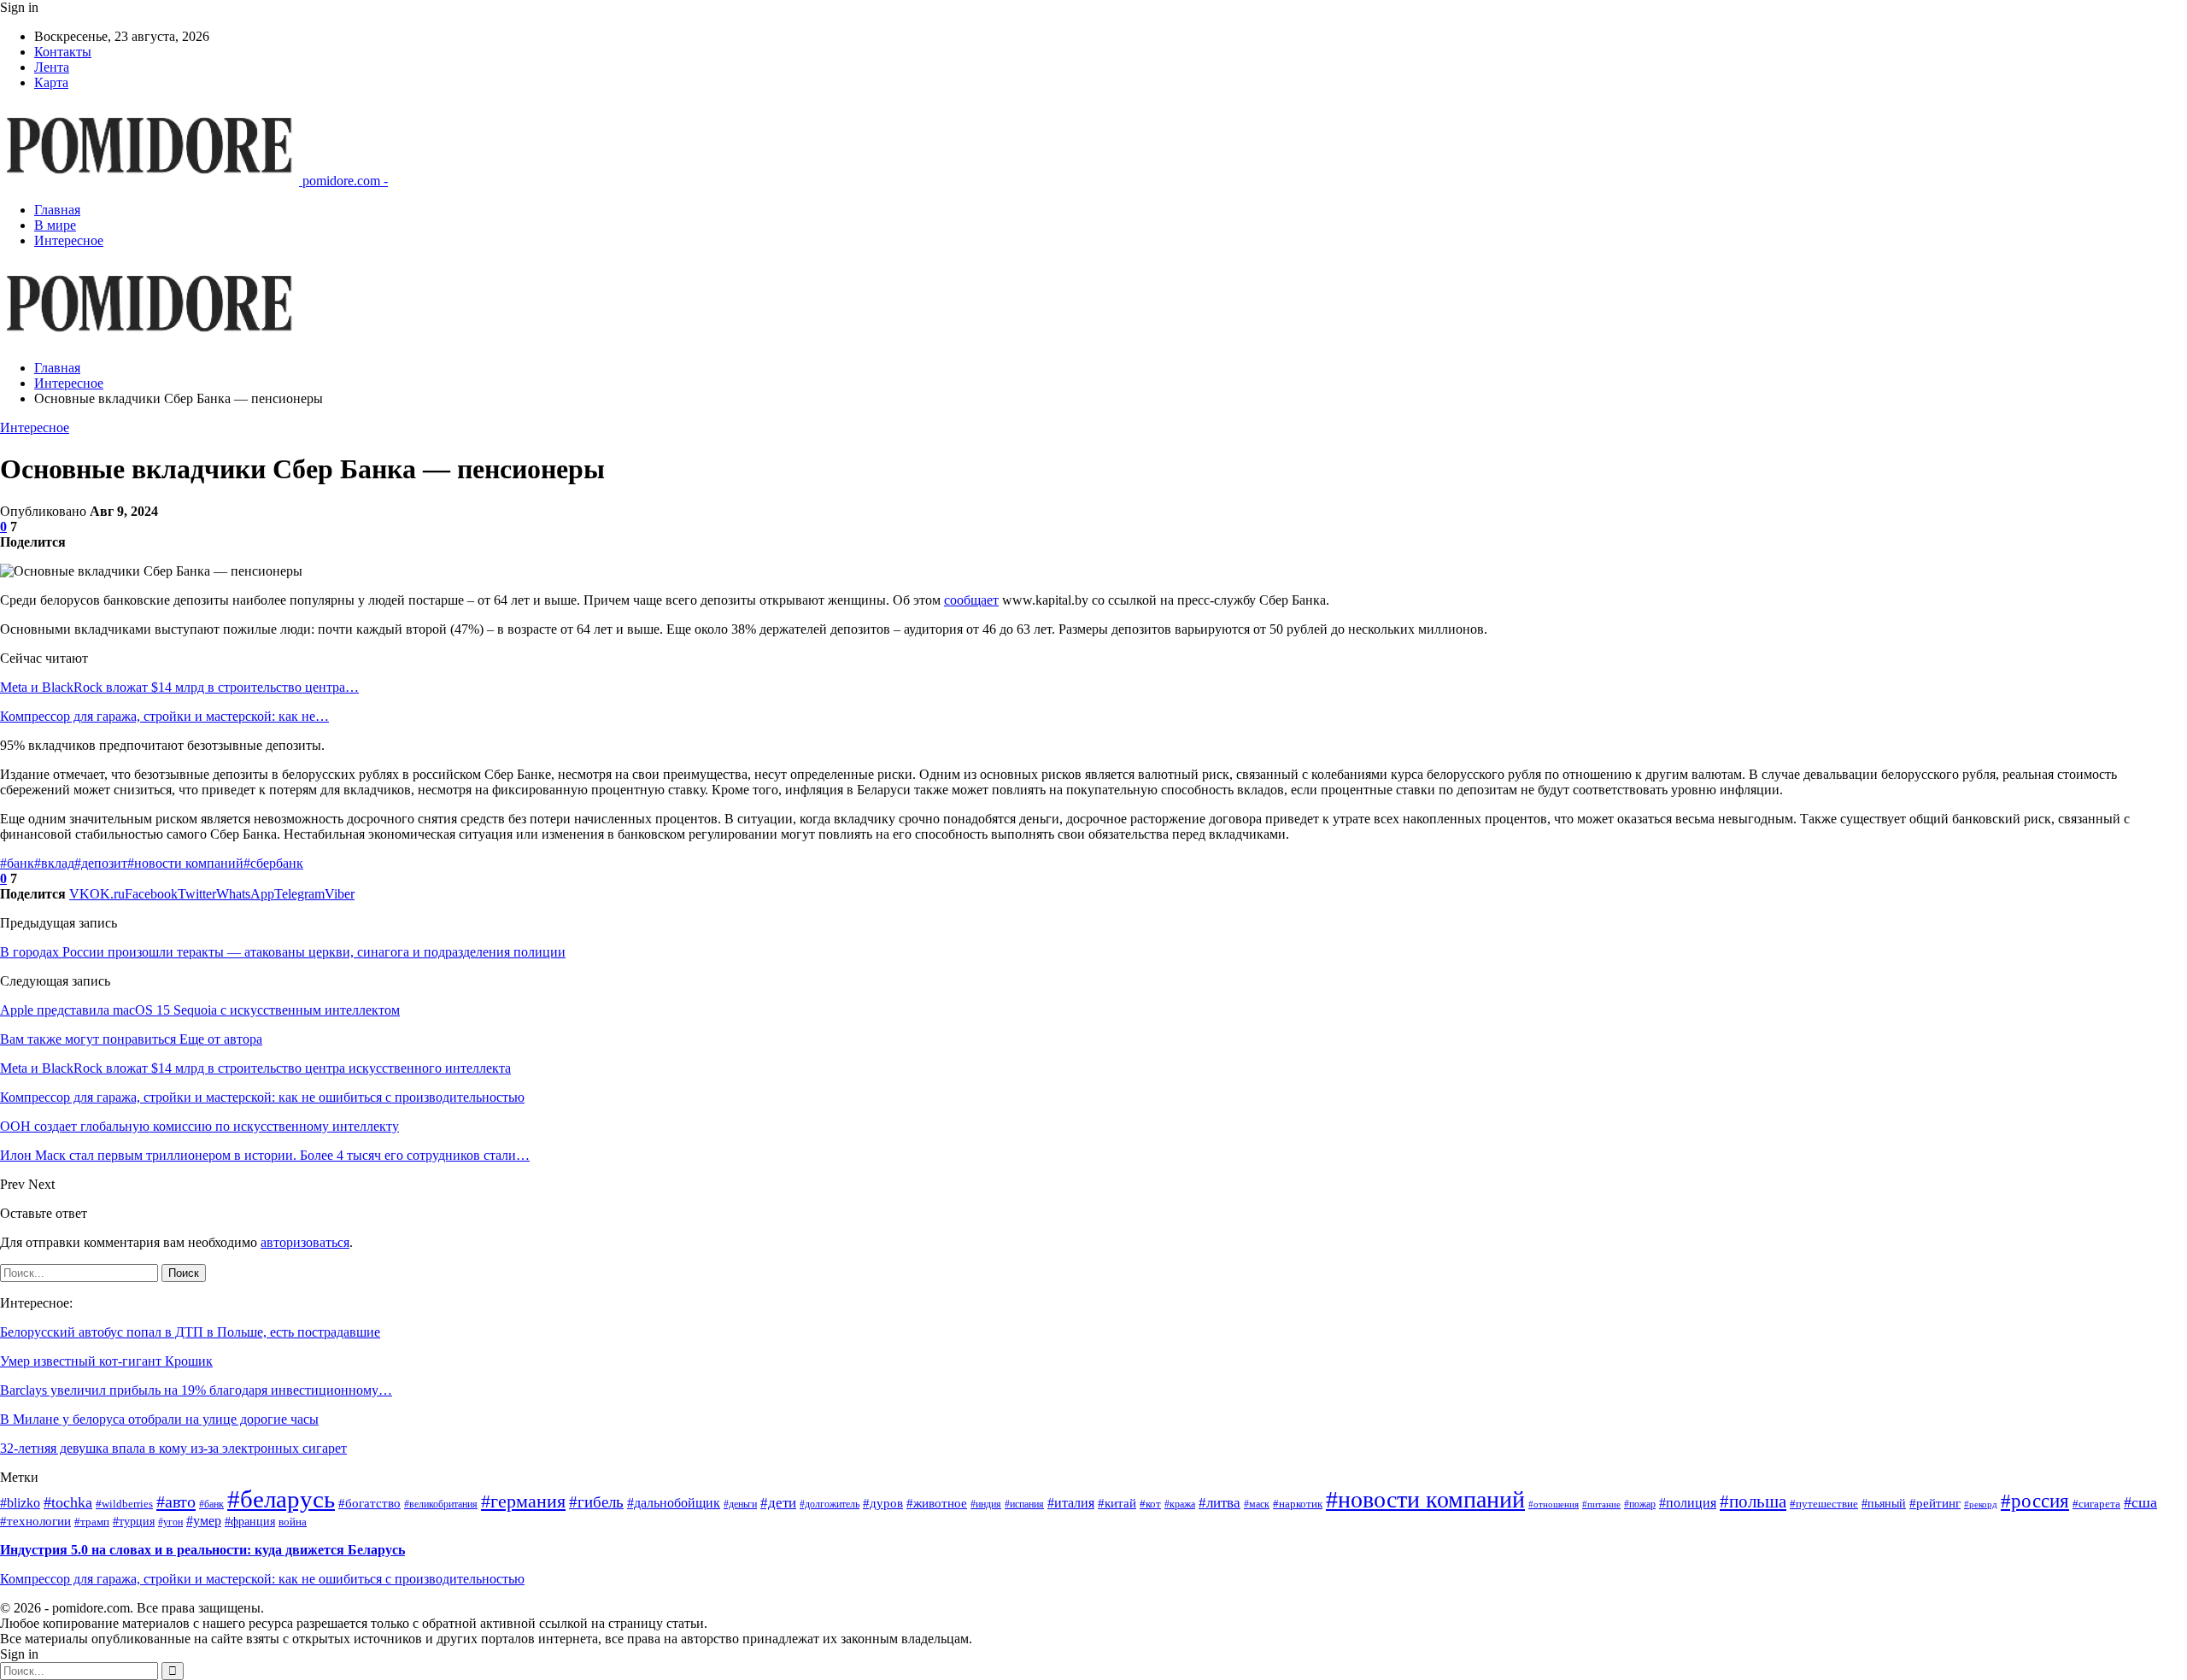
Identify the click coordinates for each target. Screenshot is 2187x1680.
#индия (986, 1504)
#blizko (20, 1503)
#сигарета (2096, 1504)
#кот (1150, 1504)
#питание (1601, 1504)
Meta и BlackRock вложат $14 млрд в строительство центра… (179, 687)
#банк (17, 863)
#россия (2035, 1501)
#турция (134, 1522)
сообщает (971, 600)
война (293, 1522)
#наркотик (1298, 1504)
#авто (176, 1501)
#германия (523, 1501)
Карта (51, 82)
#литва (1220, 1503)
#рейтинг (1935, 1503)
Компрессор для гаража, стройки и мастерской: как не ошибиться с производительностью (262, 1579)
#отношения (1554, 1504)
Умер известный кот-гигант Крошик (106, 1361)
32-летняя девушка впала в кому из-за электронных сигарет (173, 1448)
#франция (250, 1522)
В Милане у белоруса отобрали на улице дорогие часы (159, 1419)
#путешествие (1824, 1504)
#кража (1180, 1504)
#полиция (1688, 1503)
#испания (1024, 1504)
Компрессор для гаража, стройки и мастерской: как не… (164, 716)
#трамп (92, 1522)
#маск (1257, 1504)
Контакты (63, 52)
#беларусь (281, 1499)
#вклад (54, 863)
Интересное (69, 240)
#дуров (883, 1503)
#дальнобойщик (674, 1503)
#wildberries (124, 1504)
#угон (170, 1522)
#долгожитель (830, 1504)
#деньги (740, 1504)
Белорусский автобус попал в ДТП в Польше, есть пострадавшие (190, 1332)
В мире (55, 225)
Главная (57, 210)
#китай (1117, 1503)
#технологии (35, 1521)
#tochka (68, 1502)
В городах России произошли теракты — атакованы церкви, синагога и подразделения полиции (283, 952)
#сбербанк (273, 863)
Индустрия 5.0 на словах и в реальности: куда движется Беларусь (202, 1550)
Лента (52, 67)
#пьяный (1884, 1504)
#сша (2140, 1502)
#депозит (101, 863)
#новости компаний (185, 863)
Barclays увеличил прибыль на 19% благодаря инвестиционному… (196, 1390)
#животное (937, 1503)
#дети (778, 1503)
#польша (1753, 1501)
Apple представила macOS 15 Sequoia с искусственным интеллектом (200, 1010)
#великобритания (441, 1504)
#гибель (596, 1502)
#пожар (1640, 1504)
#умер (204, 1521)
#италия (1071, 1503)
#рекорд (1981, 1504)
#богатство (369, 1503)
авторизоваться (305, 1242)
